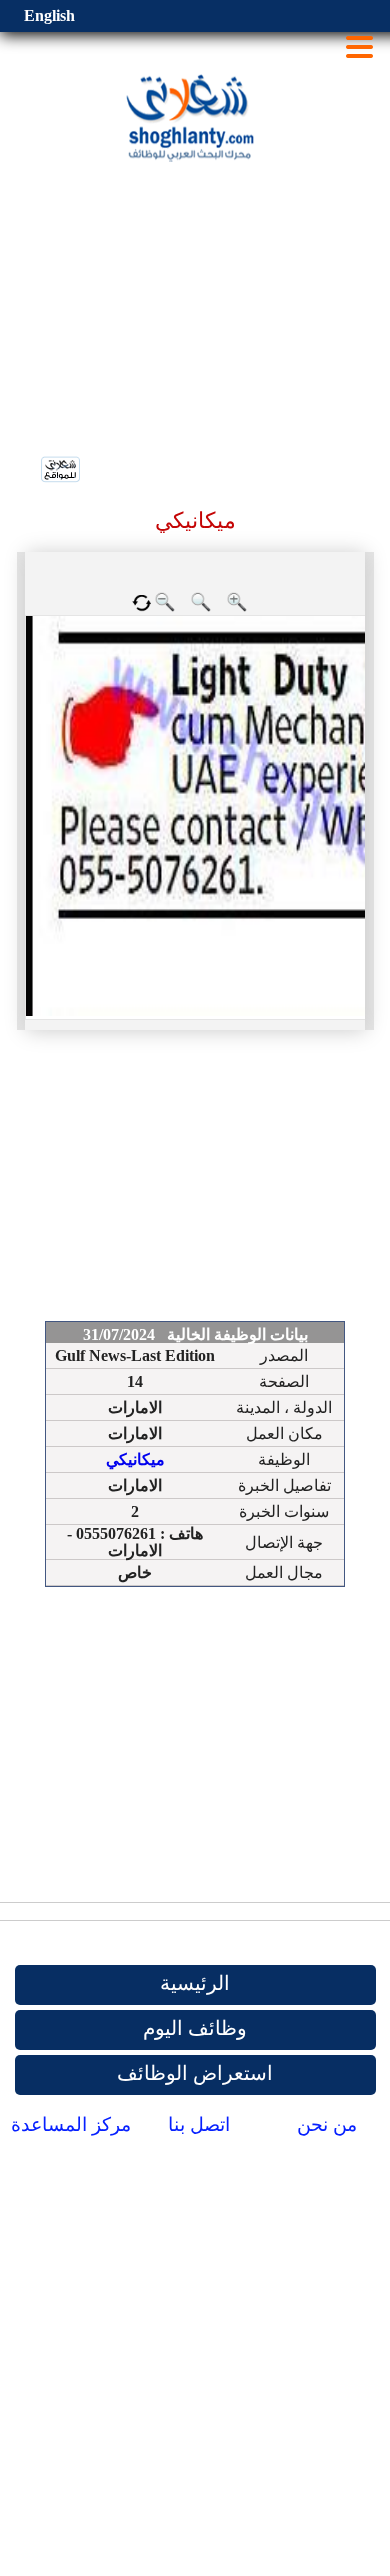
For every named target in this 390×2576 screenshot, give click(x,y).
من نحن (327, 2124)
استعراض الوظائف (195, 2073)
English (49, 15)
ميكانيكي (135, 1459)
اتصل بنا (199, 2124)
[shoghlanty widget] (61, 471)
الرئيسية (195, 1983)
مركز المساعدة (71, 2124)
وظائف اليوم (195, 2028)
